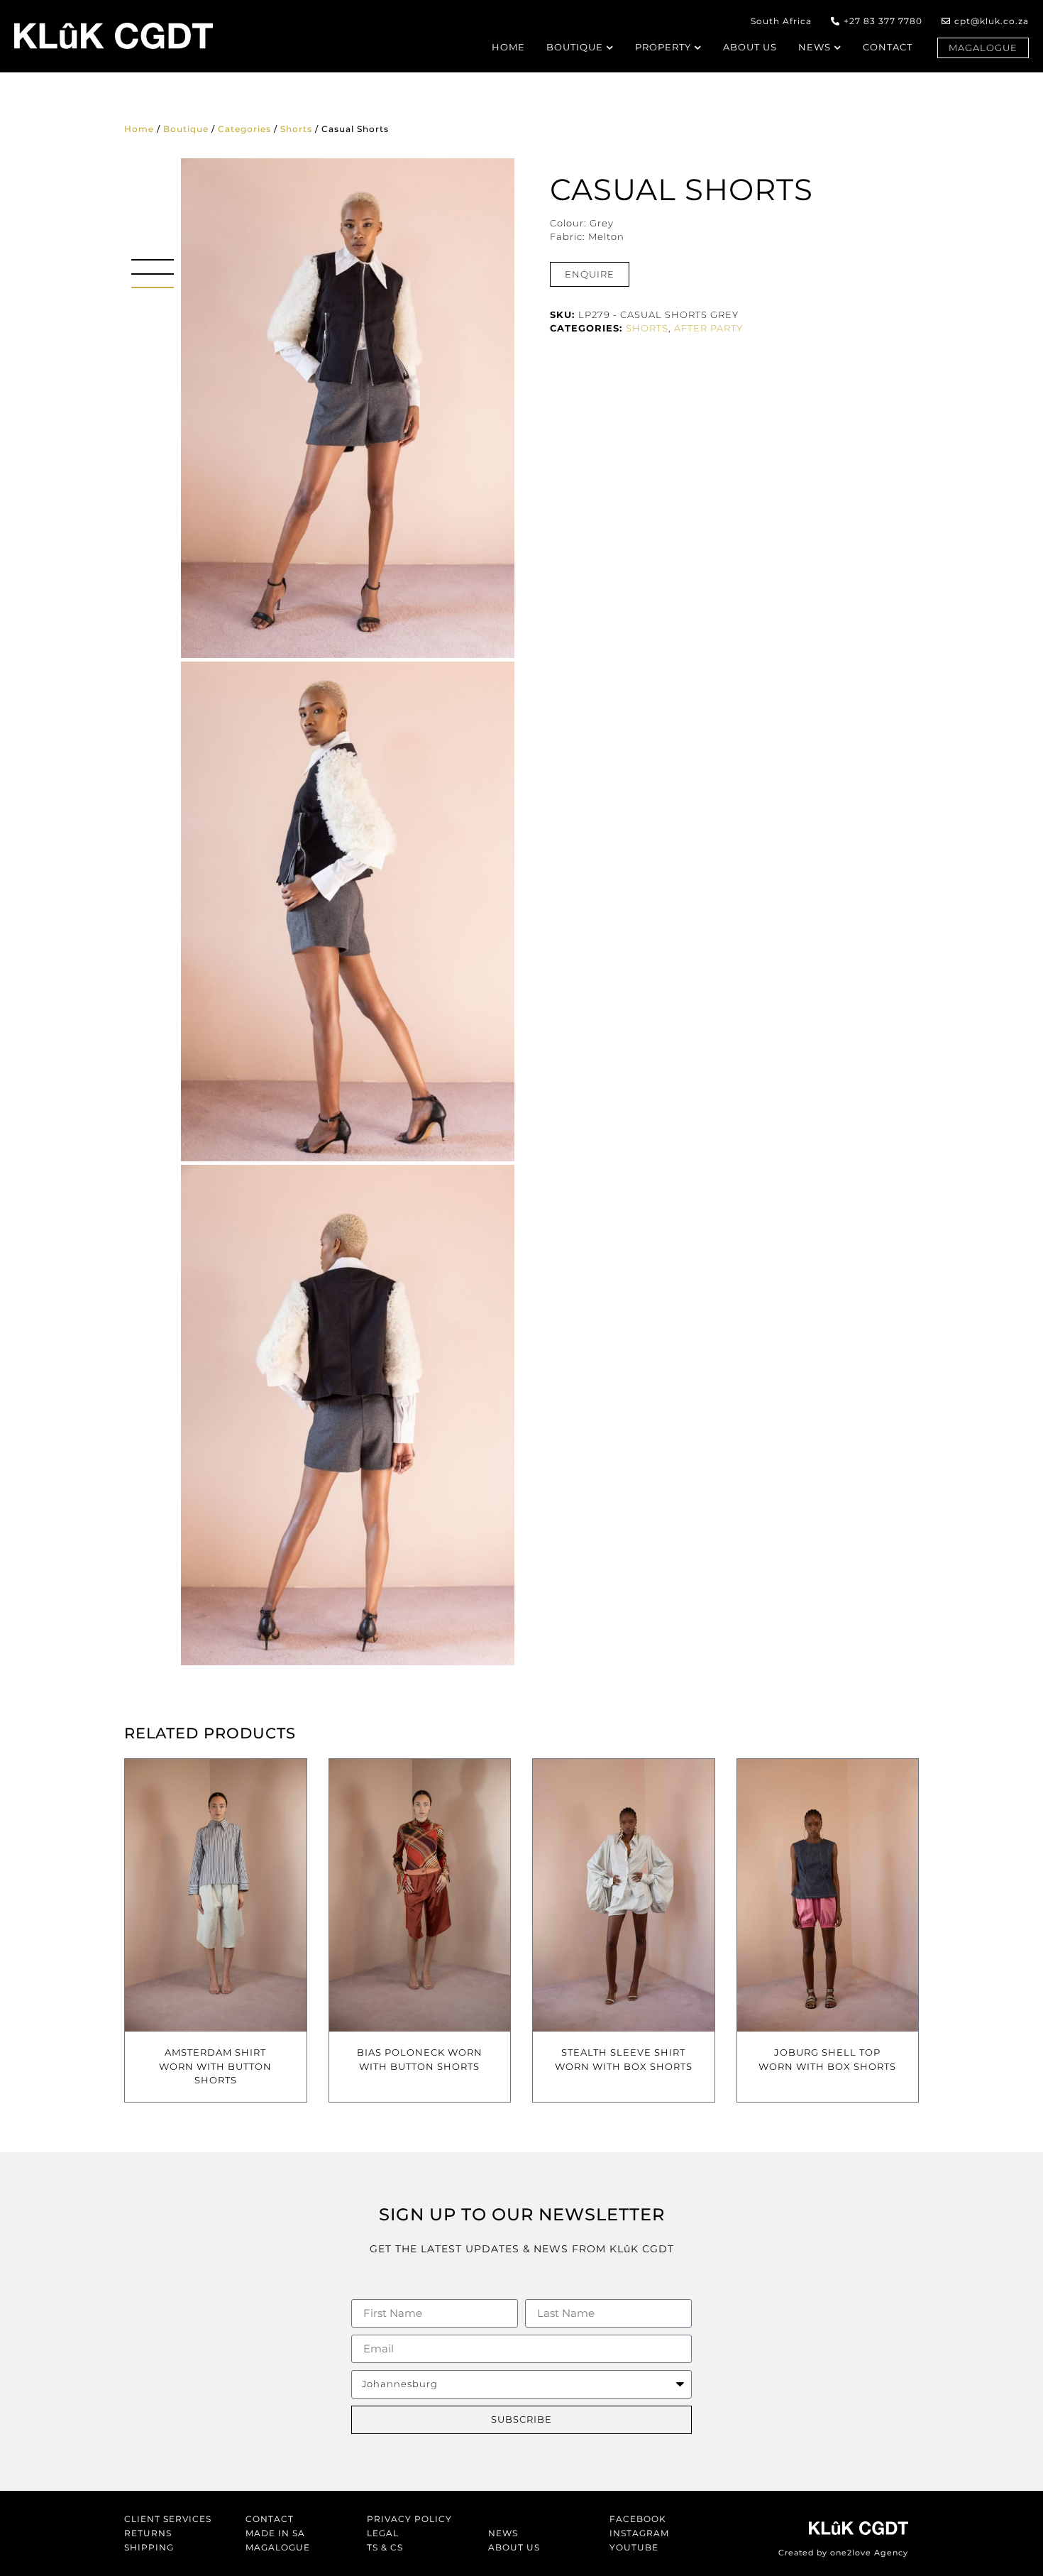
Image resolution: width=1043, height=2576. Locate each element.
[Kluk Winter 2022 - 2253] (348, 1415)
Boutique (186, 129)
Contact (270, 2519)
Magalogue (278, 2547)
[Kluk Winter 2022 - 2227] (348, 408)
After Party (708, 328)
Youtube (634, 2547)
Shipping (149, 2547)
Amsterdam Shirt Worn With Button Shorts (215, 2066)
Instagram (639, 2533)
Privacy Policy (409, 2519)
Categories (244, 129)
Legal (383, 2533)
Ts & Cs (385, 2547)
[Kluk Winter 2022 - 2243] (348, 911)
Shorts (296, 129)
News (503, 2533)
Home (139, 129)
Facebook (638, 2519)
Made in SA (275, 2533)
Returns (148, 2533)
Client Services (168, 2519)
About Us (514, 2547)
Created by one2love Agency (843, 2553)
